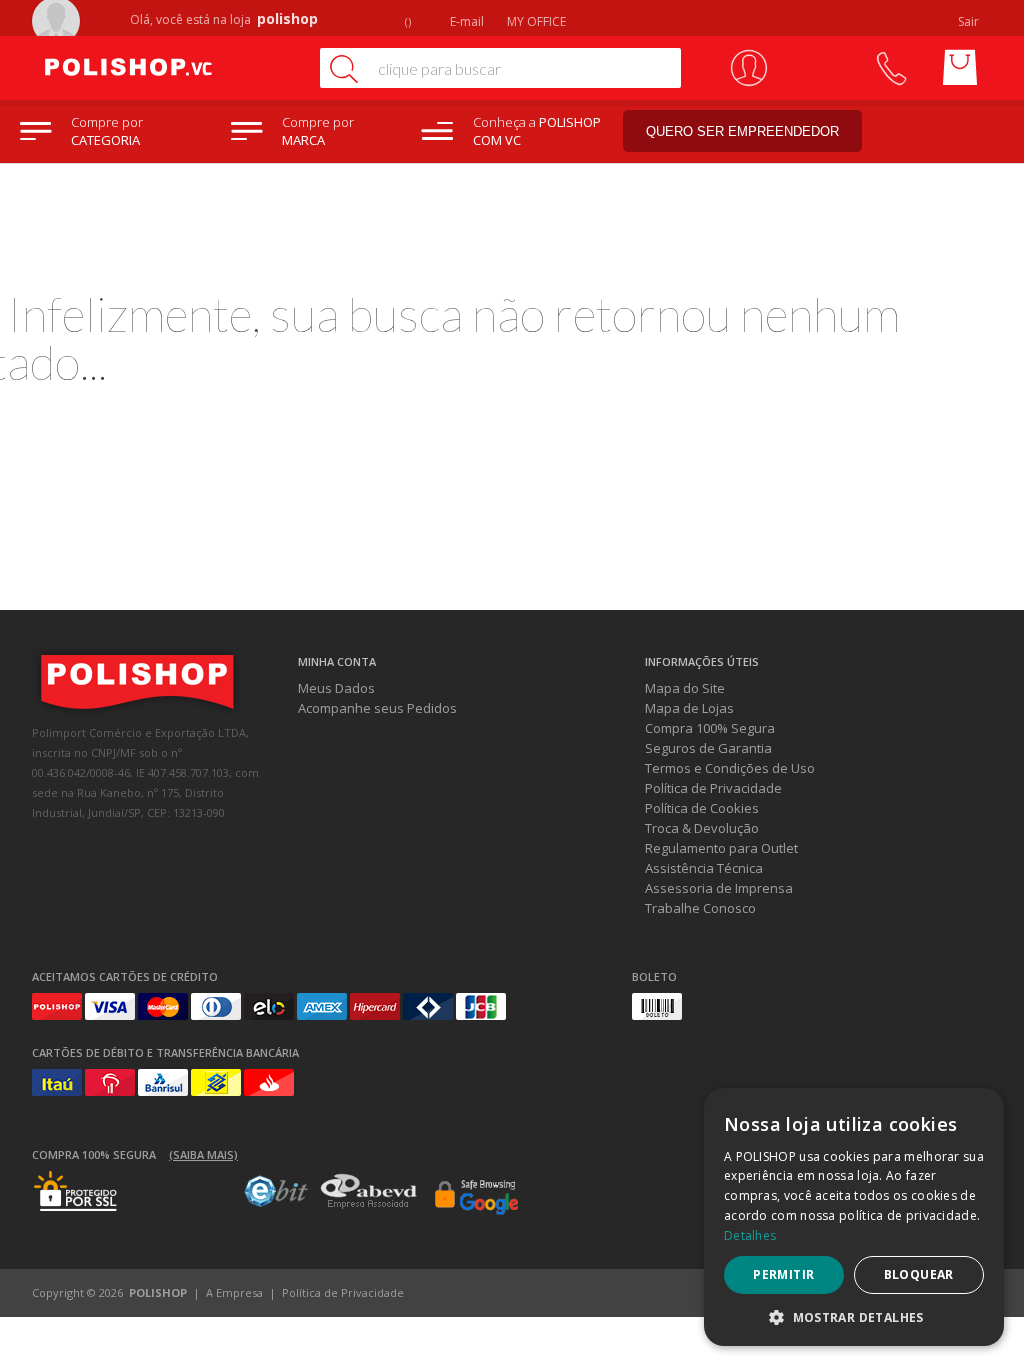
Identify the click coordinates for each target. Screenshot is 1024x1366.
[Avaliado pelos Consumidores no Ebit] (276, 1202)
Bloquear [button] (919, 1274)
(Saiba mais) (203, 1154)
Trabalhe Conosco (700, 908)
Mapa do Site (685, 688)
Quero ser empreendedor (742, 131)
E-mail (465, 21)
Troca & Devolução (702, 828)
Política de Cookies (702, 808)
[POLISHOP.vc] (167, 68)
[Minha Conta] (748, 68)
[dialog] (854, 1217)
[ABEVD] (368, 1205)
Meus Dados (336, 688)
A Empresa (234, 1292)
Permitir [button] (783, 1274)
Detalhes (750, 1235)
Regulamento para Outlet (721, 848)
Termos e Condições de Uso (730, 768)
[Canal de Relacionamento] (890, 68)
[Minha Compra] (960, 68)
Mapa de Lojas (689, 708)
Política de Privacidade (713, 788)
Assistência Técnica (704, 868)
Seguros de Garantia (708, 748)
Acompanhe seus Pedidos (377, 708)
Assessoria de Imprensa (719, 888)
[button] (854, 1316)
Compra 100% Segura (710, 728)
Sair (970, 21)
